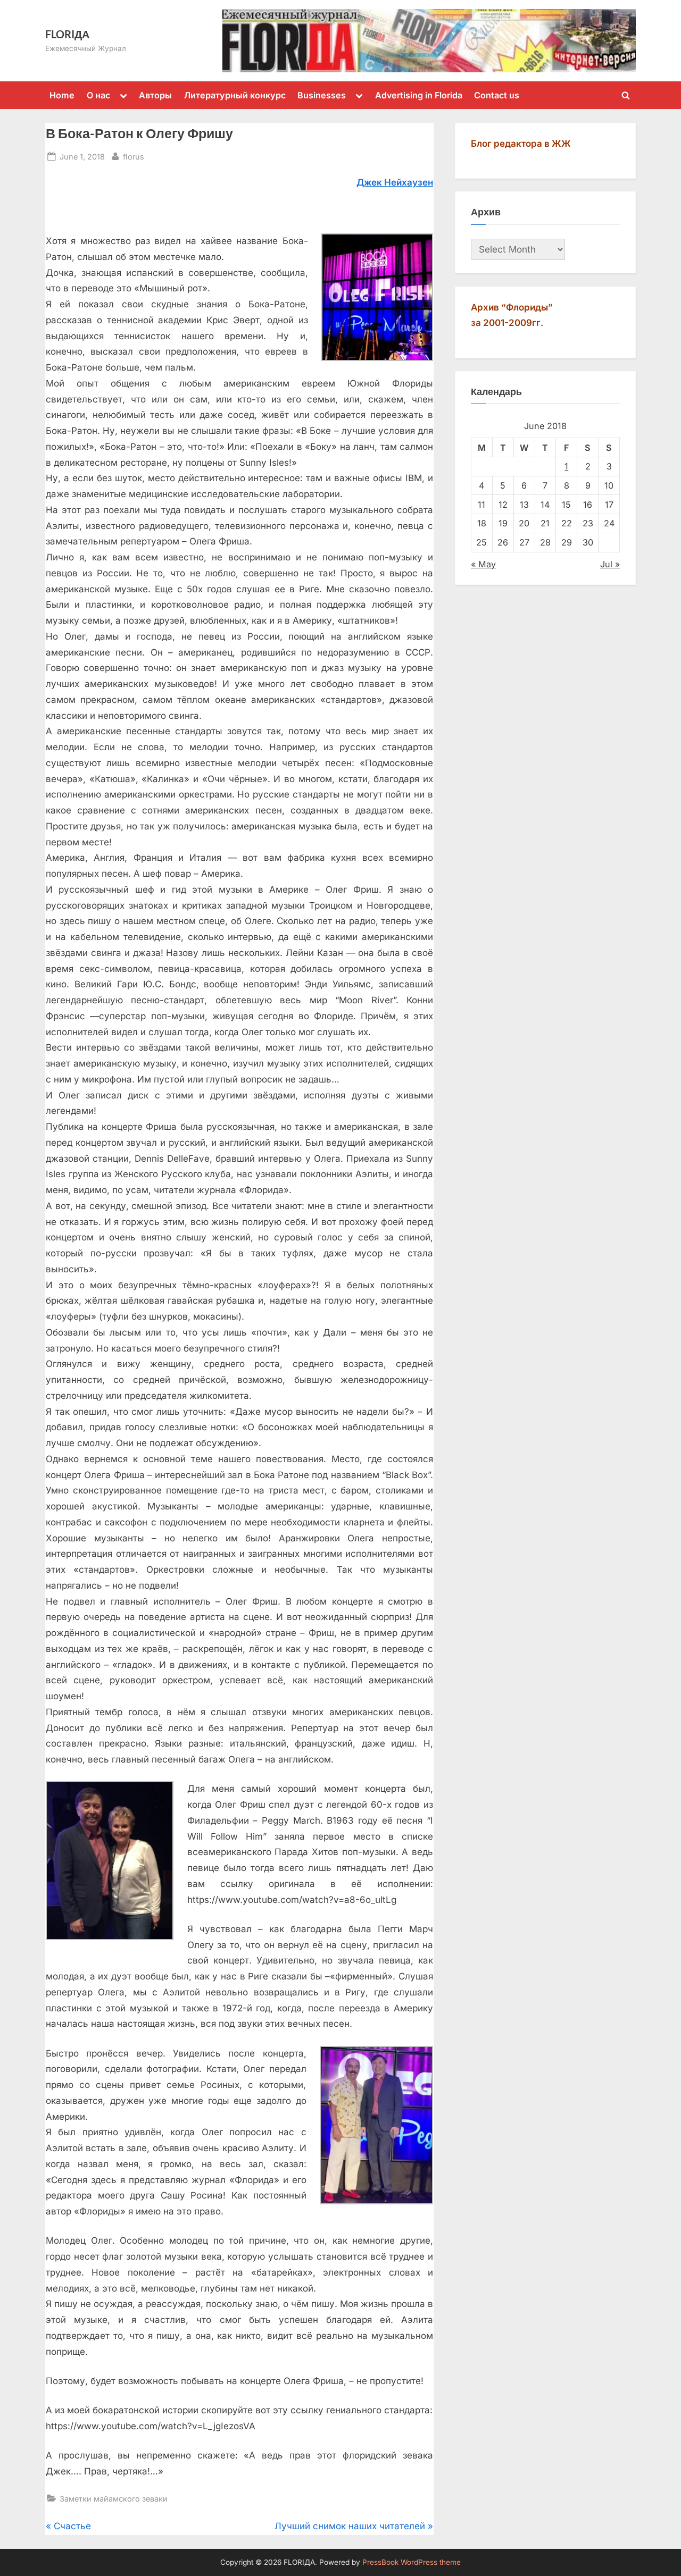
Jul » (610, 564)
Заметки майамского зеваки (114, 2499)
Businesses (322, 95)
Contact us (497, 95)
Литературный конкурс (235, 95)
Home (62, 95)
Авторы (155, 95)
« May (483, 564)
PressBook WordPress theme (412, 2562)
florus (134, 156)
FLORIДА (67, 34)
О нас (98, 95)
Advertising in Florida (419, 95)
